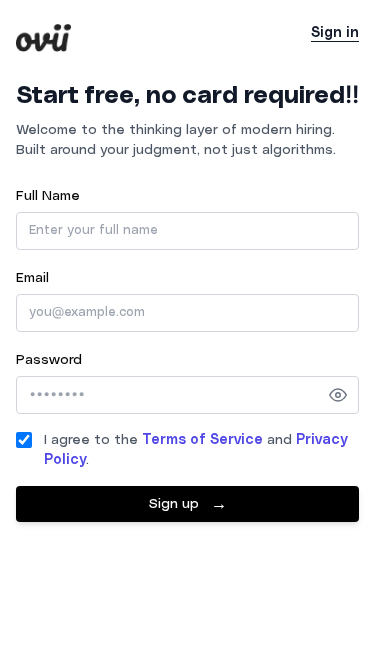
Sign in (335, 33)
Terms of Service (202, 440)
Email (32, 278)
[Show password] (338, 395)
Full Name (48, 196)
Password (49, 360)
